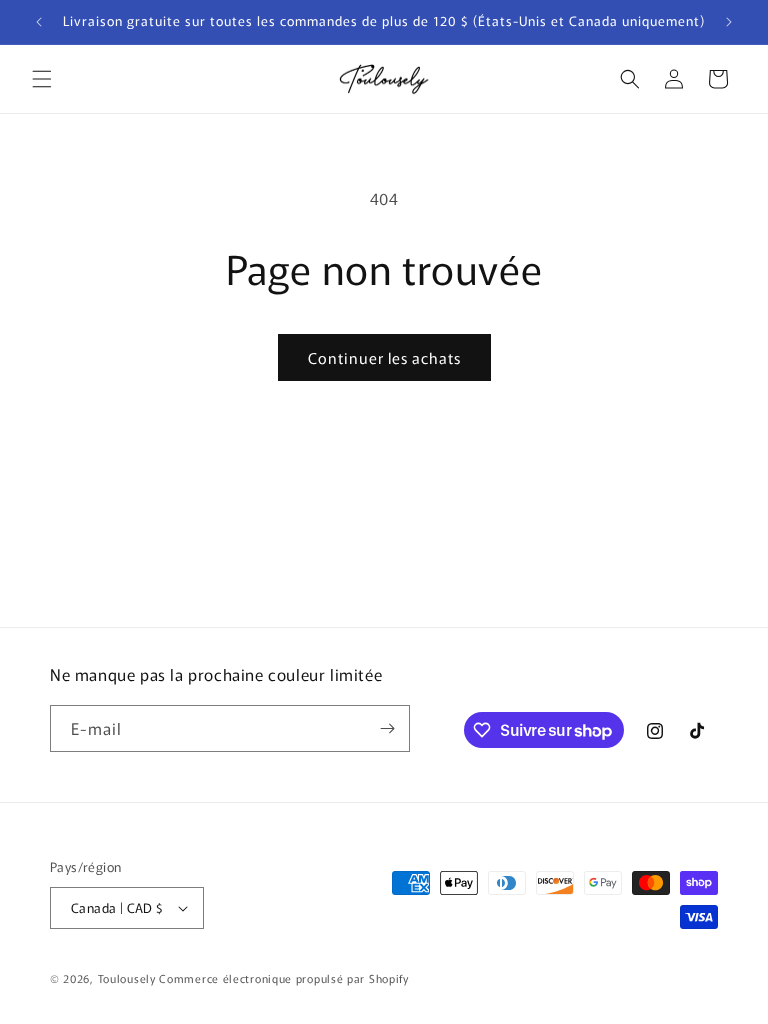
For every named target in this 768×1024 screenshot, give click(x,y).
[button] (42, 79)
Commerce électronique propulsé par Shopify (283, 978)
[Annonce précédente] (39, 22)
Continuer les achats (384, 357)
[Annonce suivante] (729, 22)
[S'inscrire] (387, 728)
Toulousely (127, 978)
